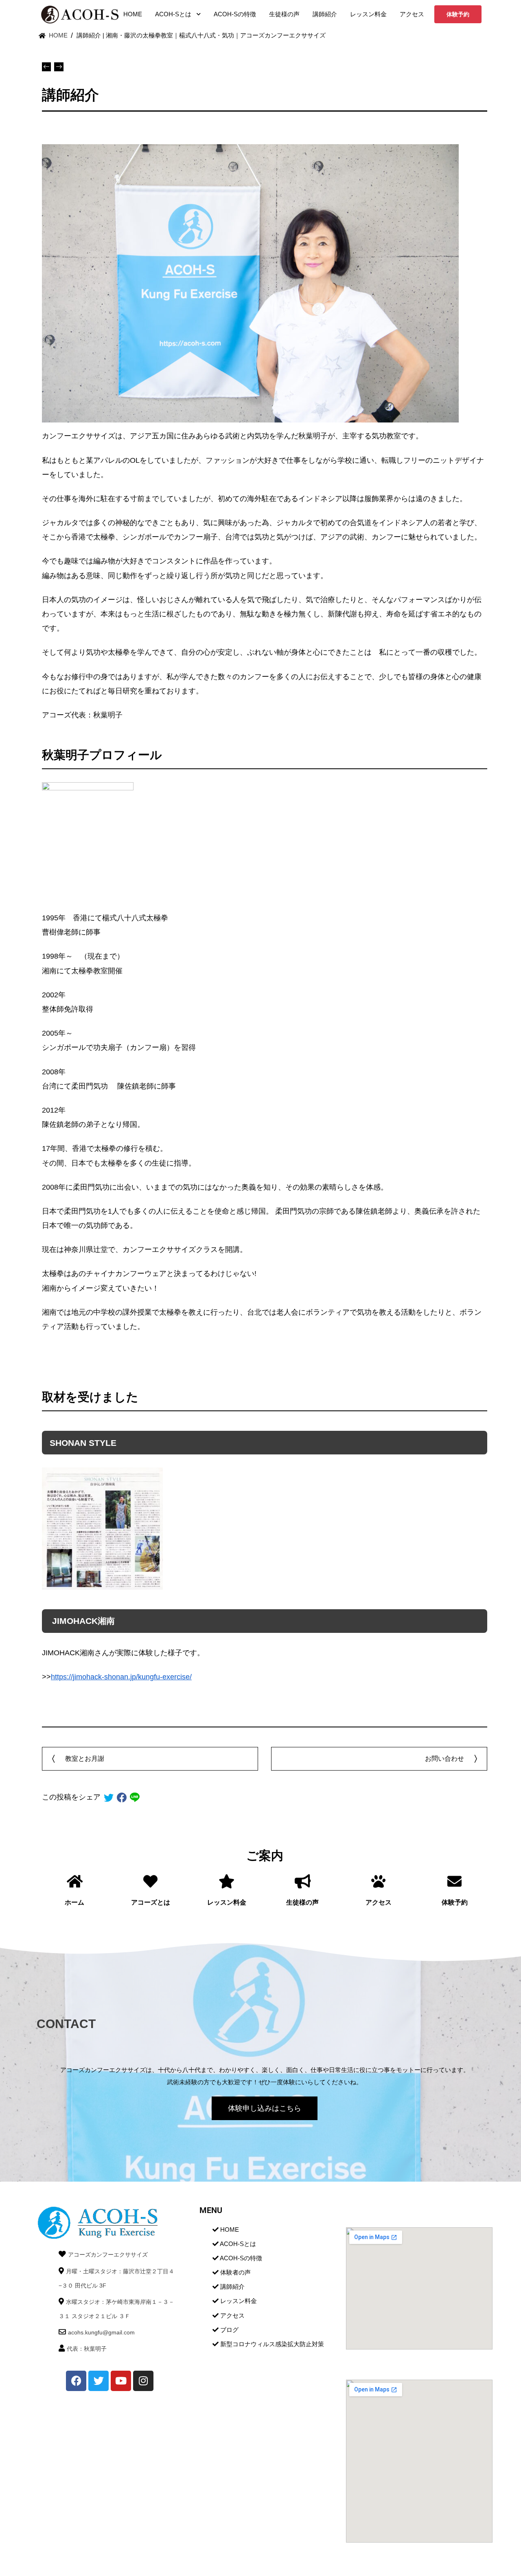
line (135, 1797)
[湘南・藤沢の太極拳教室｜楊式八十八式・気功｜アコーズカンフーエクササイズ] (79, 14)
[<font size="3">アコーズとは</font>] (150, 1881)
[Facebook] (76, 2381)
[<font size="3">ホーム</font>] (75, 1881)
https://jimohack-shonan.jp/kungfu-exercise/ (121, 1677)
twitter (109, 1797)
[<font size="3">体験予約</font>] (454, 1881)
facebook (122, 1797)
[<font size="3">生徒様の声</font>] (303, 1881)
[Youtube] (121, 2381)
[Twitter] (99, 2381)
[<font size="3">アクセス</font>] (378, 1881)
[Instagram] (143, 2381)
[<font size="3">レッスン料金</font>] (227, 1881)
